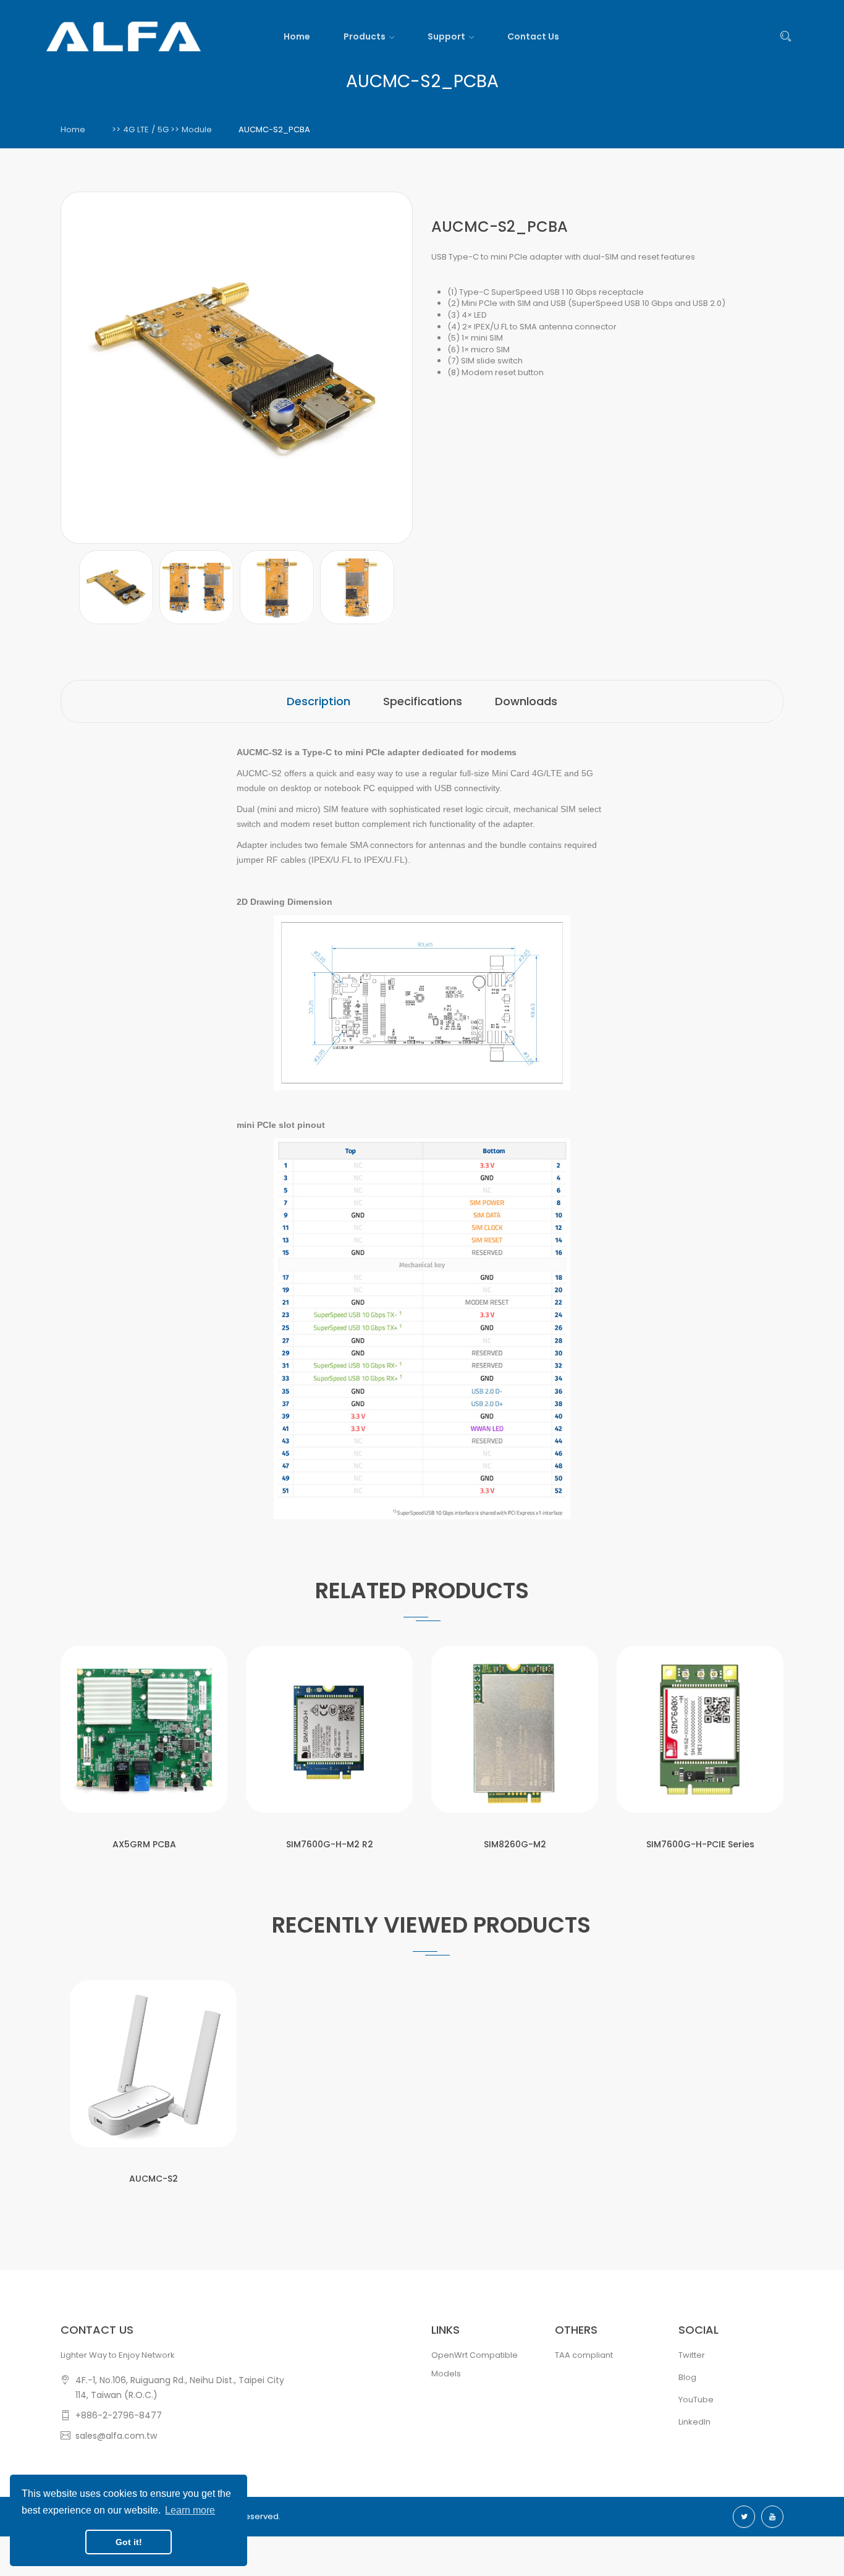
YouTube (696, 2400)
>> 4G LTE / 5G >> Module (162, 129)
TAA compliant (584, 2355)
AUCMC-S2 (154, 2179)
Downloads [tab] (526, 701)
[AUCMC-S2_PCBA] (116, 587)
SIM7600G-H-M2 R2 (330, 1844)
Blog (687, 2377)
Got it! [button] (129, 2542)
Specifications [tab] (423, 701)
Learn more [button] (190, 2510)
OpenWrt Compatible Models (475, 2364)
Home (73, 129)
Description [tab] (319, 701)
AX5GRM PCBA (144, 1844)
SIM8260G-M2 (515, 1844)
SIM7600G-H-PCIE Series (700, 1844)
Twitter (692, 2355)
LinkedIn (694, 2422)
